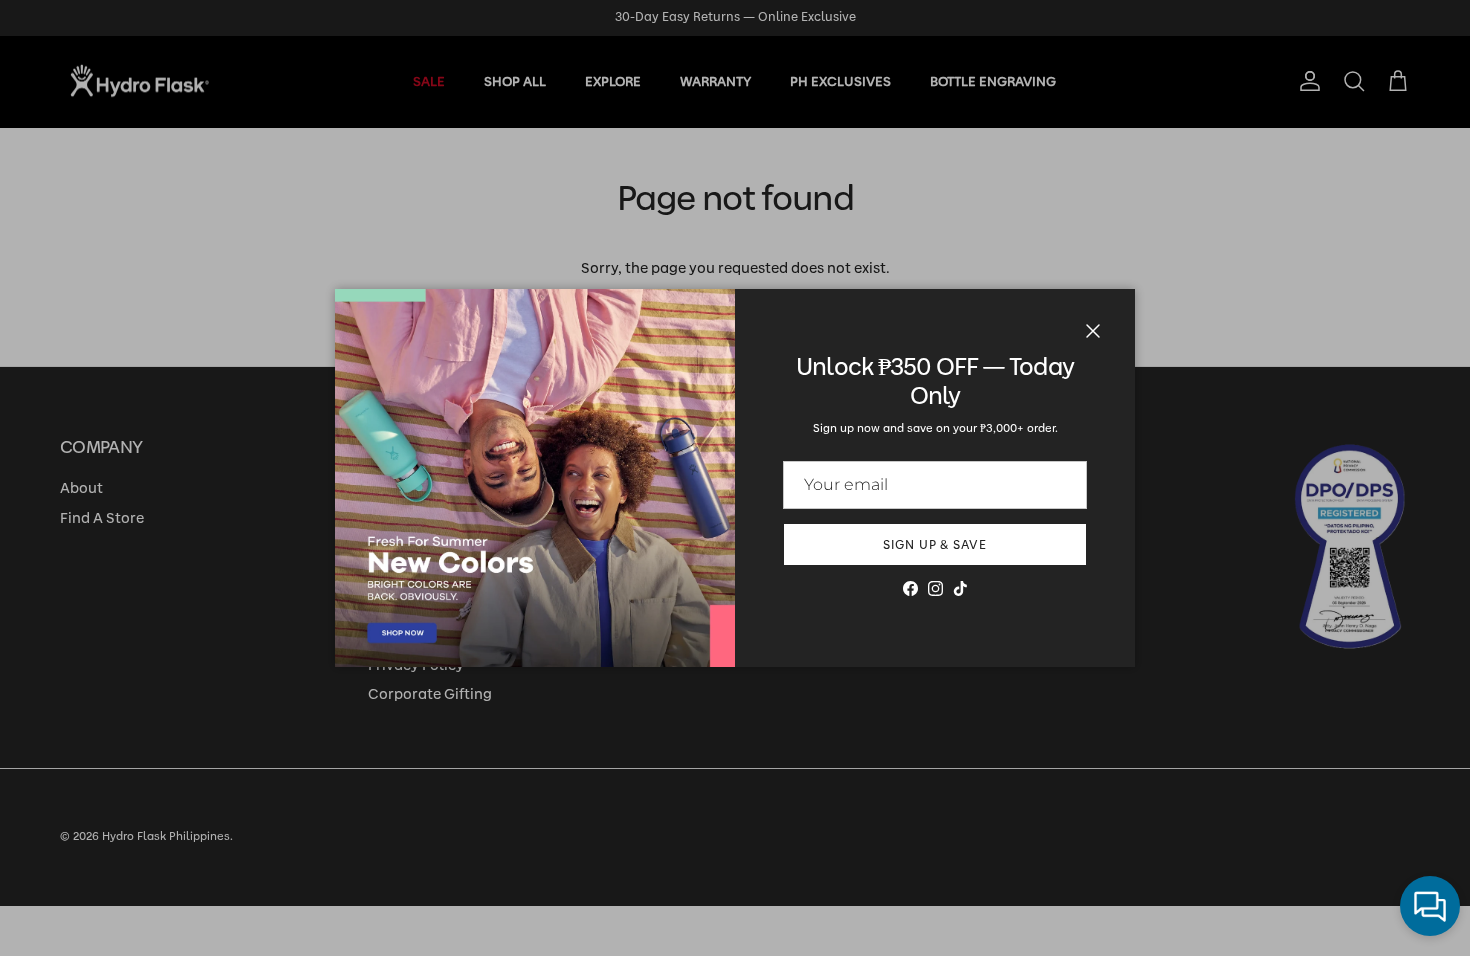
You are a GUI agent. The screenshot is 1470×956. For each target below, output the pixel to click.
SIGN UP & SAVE (935, 545)
